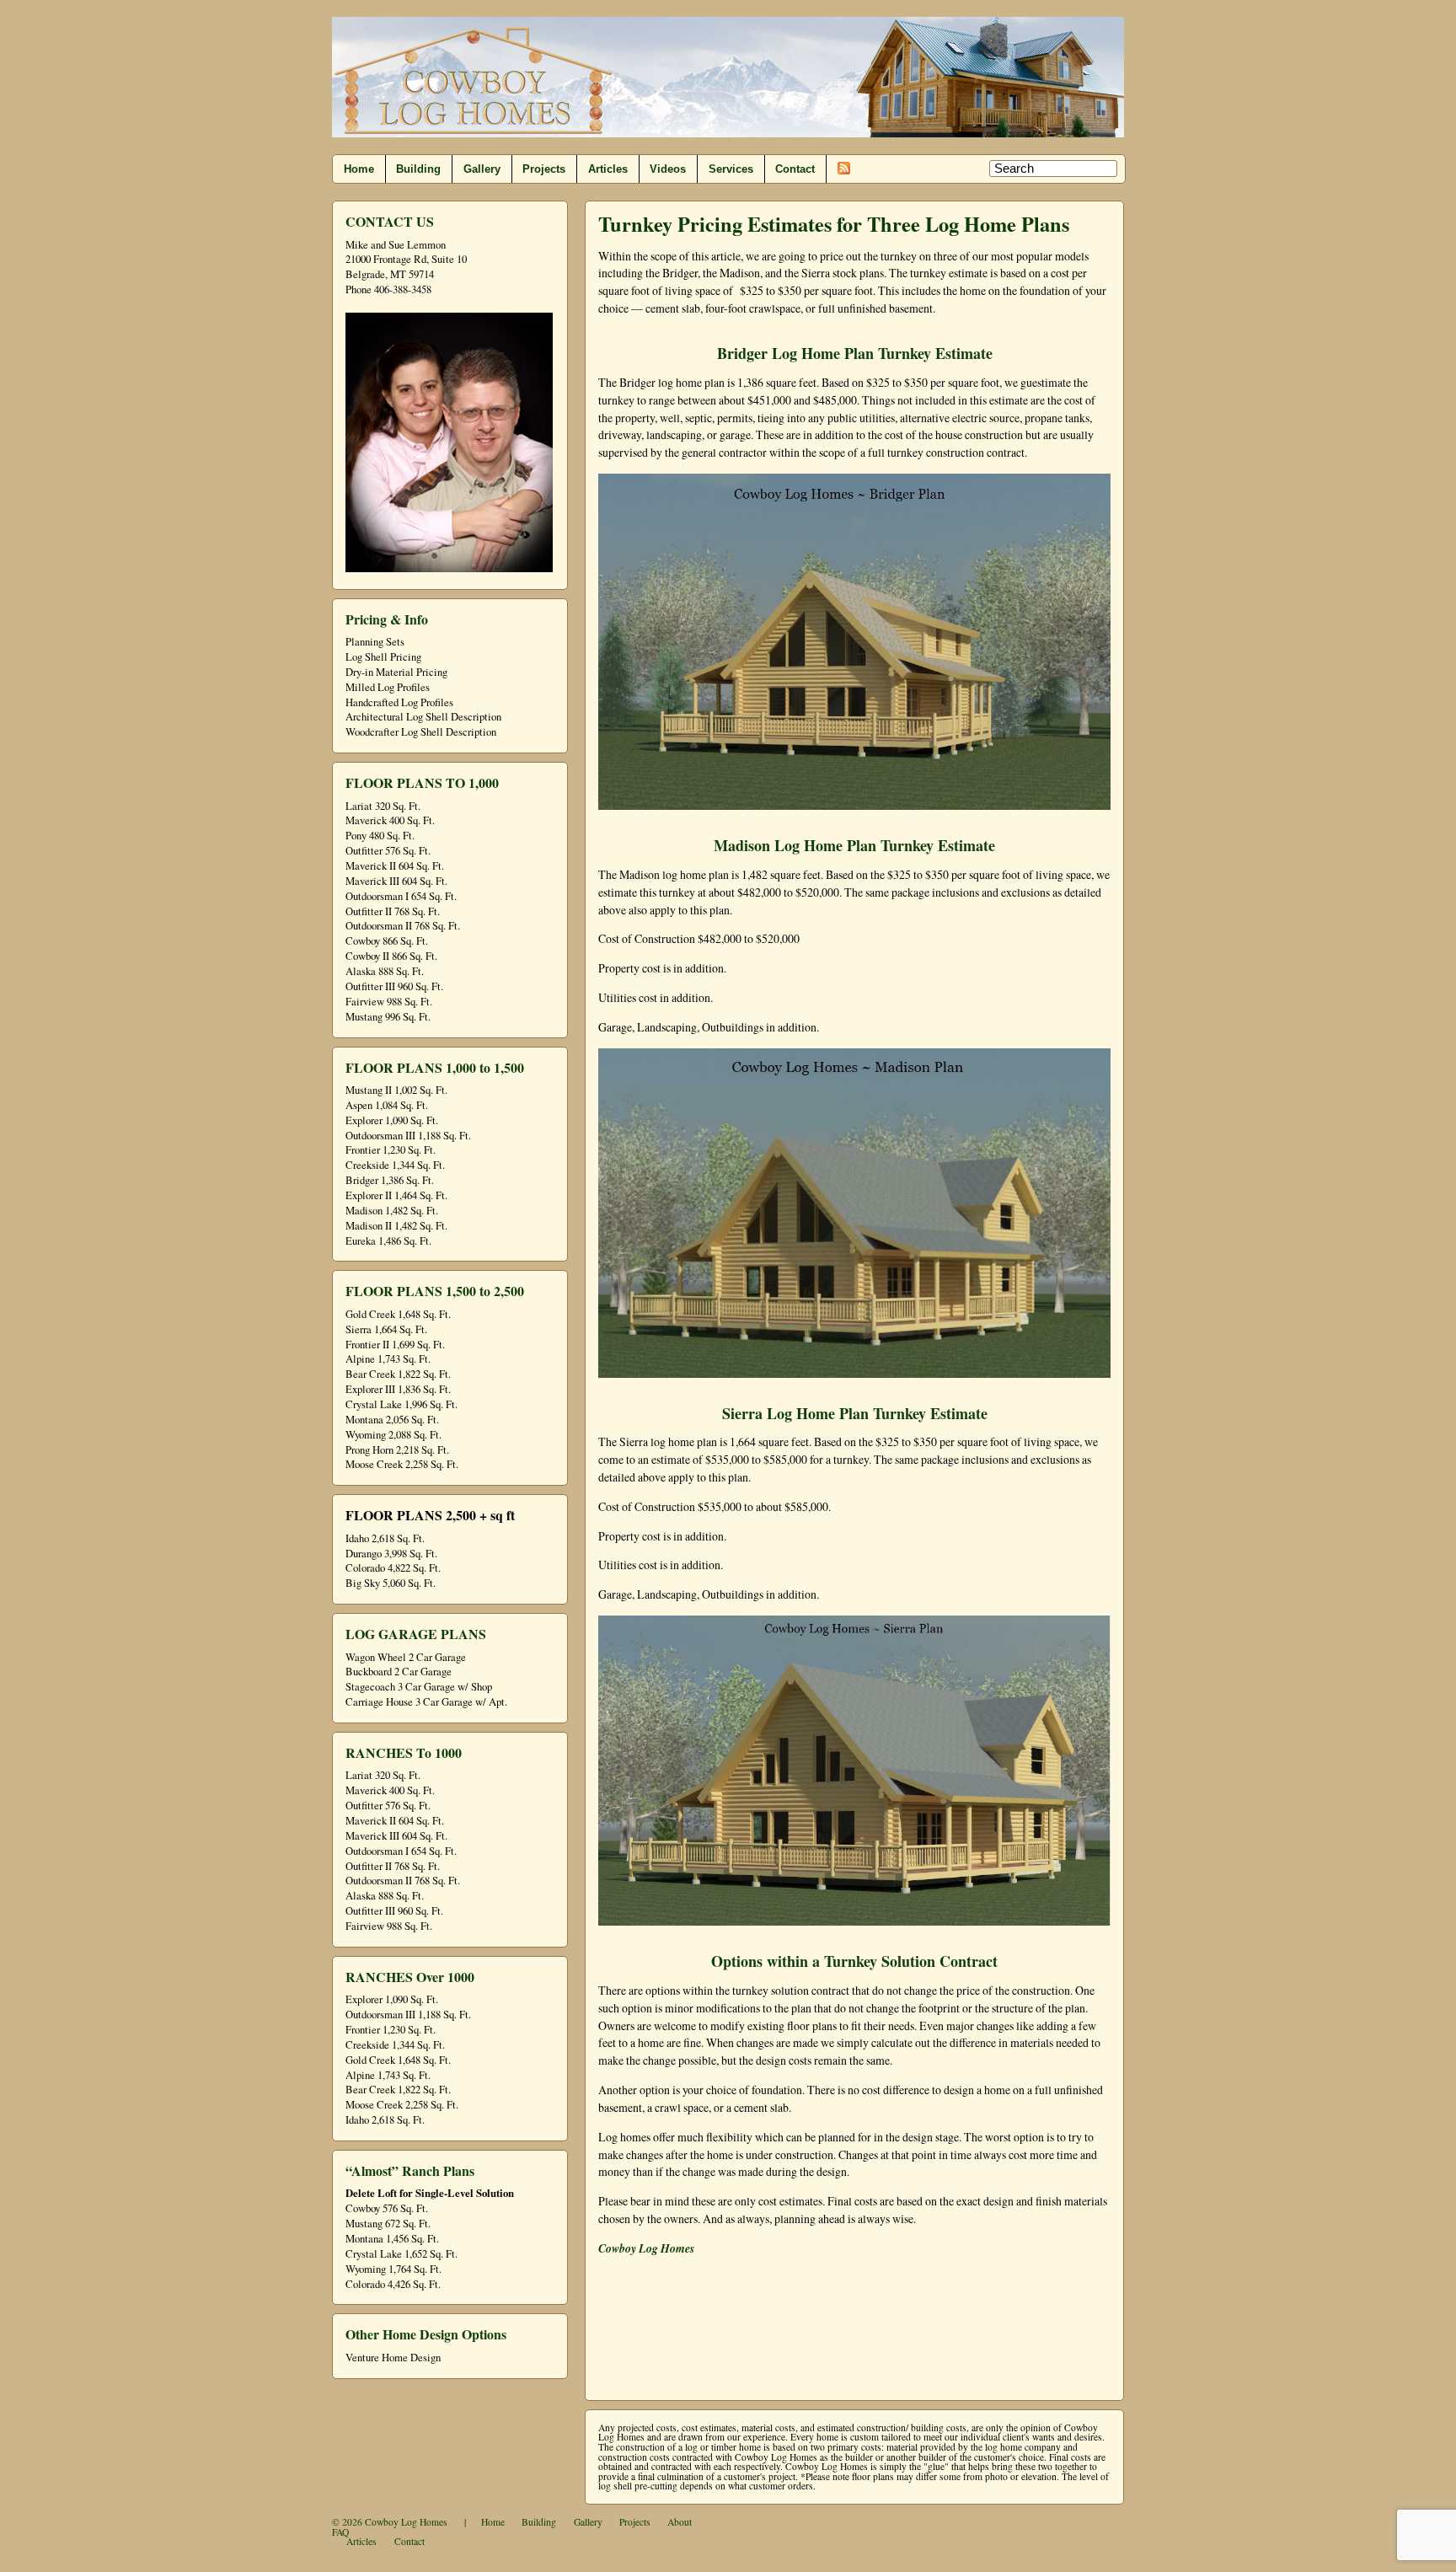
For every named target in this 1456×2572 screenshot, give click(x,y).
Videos (668, 169)
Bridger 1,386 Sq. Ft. (390, 1180)
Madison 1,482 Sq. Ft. (392, 1211)
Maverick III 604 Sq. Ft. (396, 881)
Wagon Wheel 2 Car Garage (406, 1657)
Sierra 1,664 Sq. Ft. (386, 1329)
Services (731, 169)
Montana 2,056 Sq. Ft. (392, 1420)
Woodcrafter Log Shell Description (421, 732)
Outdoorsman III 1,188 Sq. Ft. (408, 1136)
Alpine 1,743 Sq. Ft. (388, 1359)
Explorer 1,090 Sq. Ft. (392, 1120)
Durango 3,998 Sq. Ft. (391, 1554)
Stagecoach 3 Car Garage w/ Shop (419, 1687)
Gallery (482, 169)
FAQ (340, 2532)
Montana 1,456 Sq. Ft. (392, 2239)
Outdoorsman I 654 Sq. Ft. (401, 896)
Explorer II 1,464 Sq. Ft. (396, 1195)
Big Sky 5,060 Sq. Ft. (391, 1583)
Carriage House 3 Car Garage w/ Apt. (426, 1702)
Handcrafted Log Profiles (399, 702)
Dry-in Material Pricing (396, 672)
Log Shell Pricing (383, 657)
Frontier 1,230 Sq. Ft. (391, 1150)
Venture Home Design (393, 2358)
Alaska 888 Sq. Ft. (385, 971)
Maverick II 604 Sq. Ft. (395, 866)
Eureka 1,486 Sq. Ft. (388, 1241)
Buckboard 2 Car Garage (399, 1672)
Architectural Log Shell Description (423, 717)
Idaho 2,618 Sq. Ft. (385, 1538)
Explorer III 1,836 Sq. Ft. (398, 1389)
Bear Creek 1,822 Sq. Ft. (398, 1374)
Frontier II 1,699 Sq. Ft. (395, 1345)
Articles (608, 169)
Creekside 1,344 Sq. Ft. (395, 1165)
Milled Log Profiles (388, 687)
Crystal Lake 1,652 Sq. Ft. (401, 2254)
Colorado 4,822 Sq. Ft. (393, 1568)
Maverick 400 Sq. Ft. (390, 820)
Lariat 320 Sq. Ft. (383, 806)
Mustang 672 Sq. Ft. (388, 2224)
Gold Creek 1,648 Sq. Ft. (398, 1314)
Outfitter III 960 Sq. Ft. (394, 986)
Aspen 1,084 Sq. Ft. (387, 1105)
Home (359, 169)
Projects (544, 169)
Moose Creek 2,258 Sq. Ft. (402, 1464)
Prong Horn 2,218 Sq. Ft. (397, 1450)
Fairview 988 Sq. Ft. (389, 1002)
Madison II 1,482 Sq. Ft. (396, 1226)
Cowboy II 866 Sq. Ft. (391, 956)
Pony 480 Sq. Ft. (380, 836)
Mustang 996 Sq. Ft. (388, 1017)
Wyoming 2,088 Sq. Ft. (393, 1435)
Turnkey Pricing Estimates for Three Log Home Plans (834, 224)
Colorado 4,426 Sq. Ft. (393, 2284)
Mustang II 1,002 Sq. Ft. (396, 1090)
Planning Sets (375, 642)
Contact (795, 169)
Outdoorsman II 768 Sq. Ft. (403, 926)
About (680, 2522)
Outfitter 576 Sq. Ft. (388, 851)
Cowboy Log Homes (406, 2522)
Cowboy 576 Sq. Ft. (387, 2208)
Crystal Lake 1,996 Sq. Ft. (401, 1404)
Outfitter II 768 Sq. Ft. (393, 911)
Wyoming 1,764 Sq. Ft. (393, 2269)
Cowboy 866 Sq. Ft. (387, 941)
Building (418, 169)
